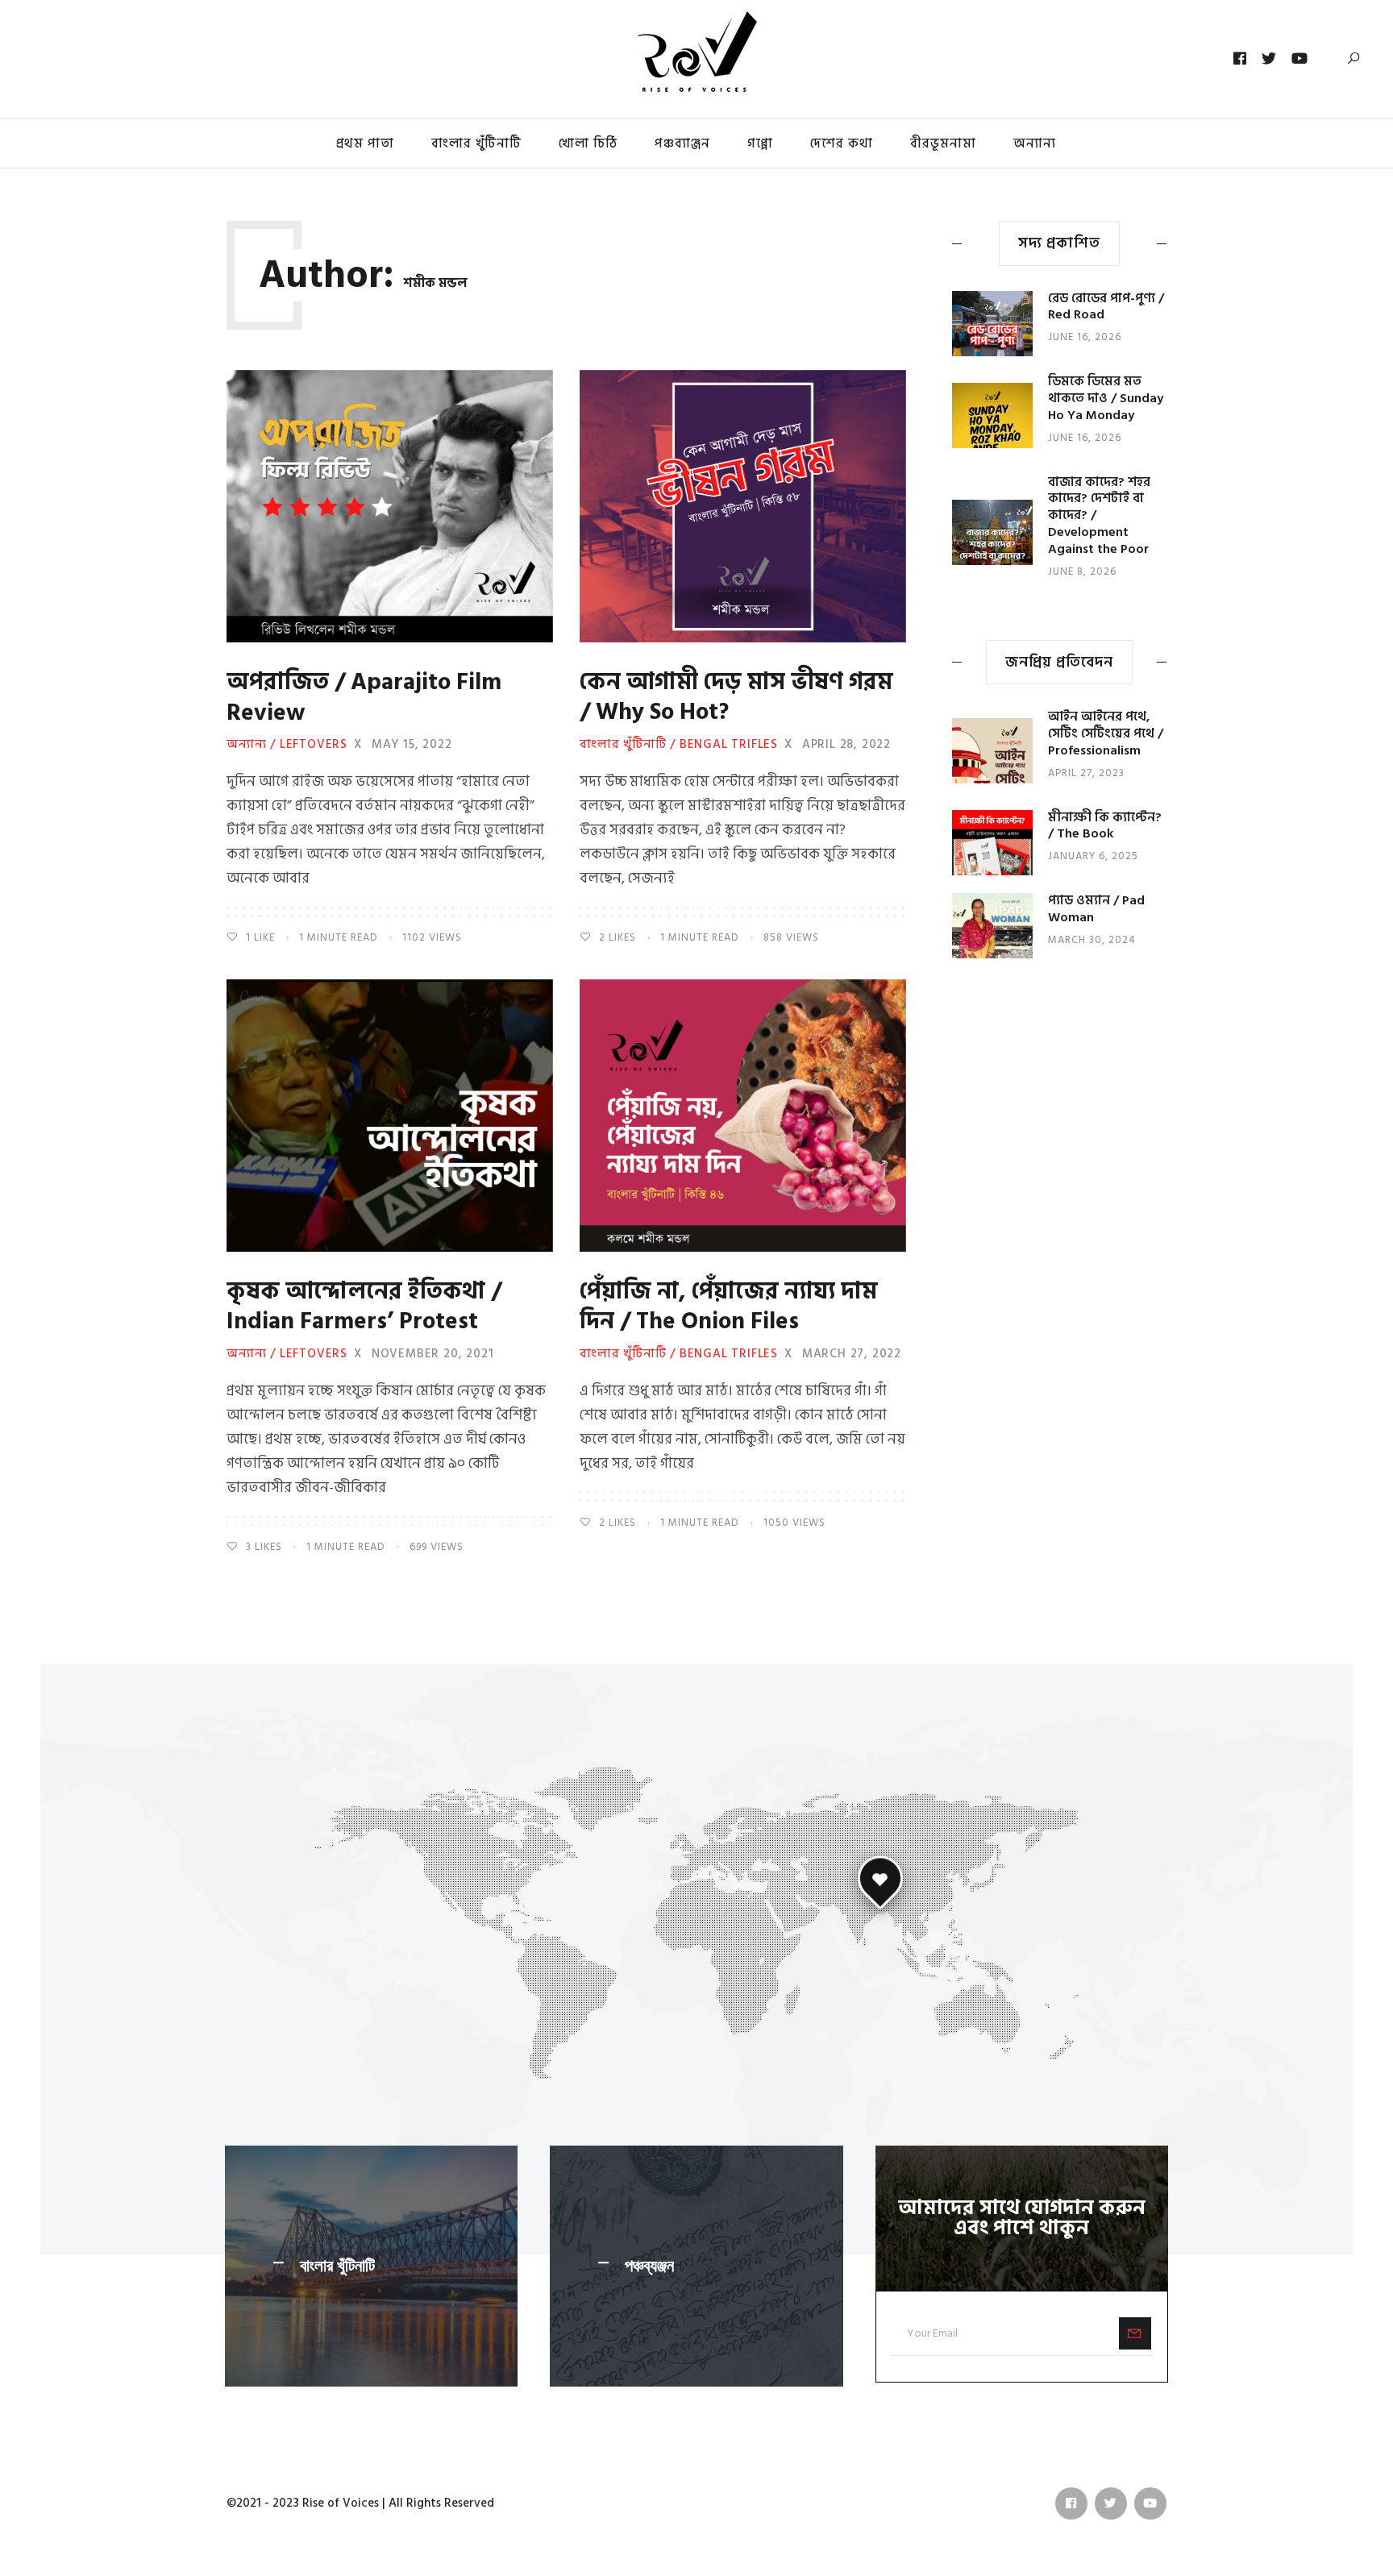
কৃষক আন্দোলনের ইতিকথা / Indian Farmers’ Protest (364, 1307)
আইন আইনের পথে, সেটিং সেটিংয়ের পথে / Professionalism (1106, 733)
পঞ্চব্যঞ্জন (649, 2266)
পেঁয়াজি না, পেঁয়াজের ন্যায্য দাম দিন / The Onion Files (728, 1307)
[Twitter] (1269, 59)
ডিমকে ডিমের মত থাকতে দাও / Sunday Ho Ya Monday (1106, 398)
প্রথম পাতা (365, 143)
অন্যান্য (1035, 143)
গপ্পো (760, 143)
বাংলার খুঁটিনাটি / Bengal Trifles (679, 745)
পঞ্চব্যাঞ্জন (682, 143)
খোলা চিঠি (588, 143)
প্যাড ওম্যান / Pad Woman (1096, 909)
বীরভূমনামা (943, 143)
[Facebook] (1240, 59)
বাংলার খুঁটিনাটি (476, 143)
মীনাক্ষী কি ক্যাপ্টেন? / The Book (1105, 826)
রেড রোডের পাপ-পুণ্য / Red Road (1106, 307)
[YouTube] (1300, 59)
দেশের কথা (842, 143)
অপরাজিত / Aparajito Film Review (364, 698)
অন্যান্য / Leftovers (287, 745)
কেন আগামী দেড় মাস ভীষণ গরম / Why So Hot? (736, 698)
